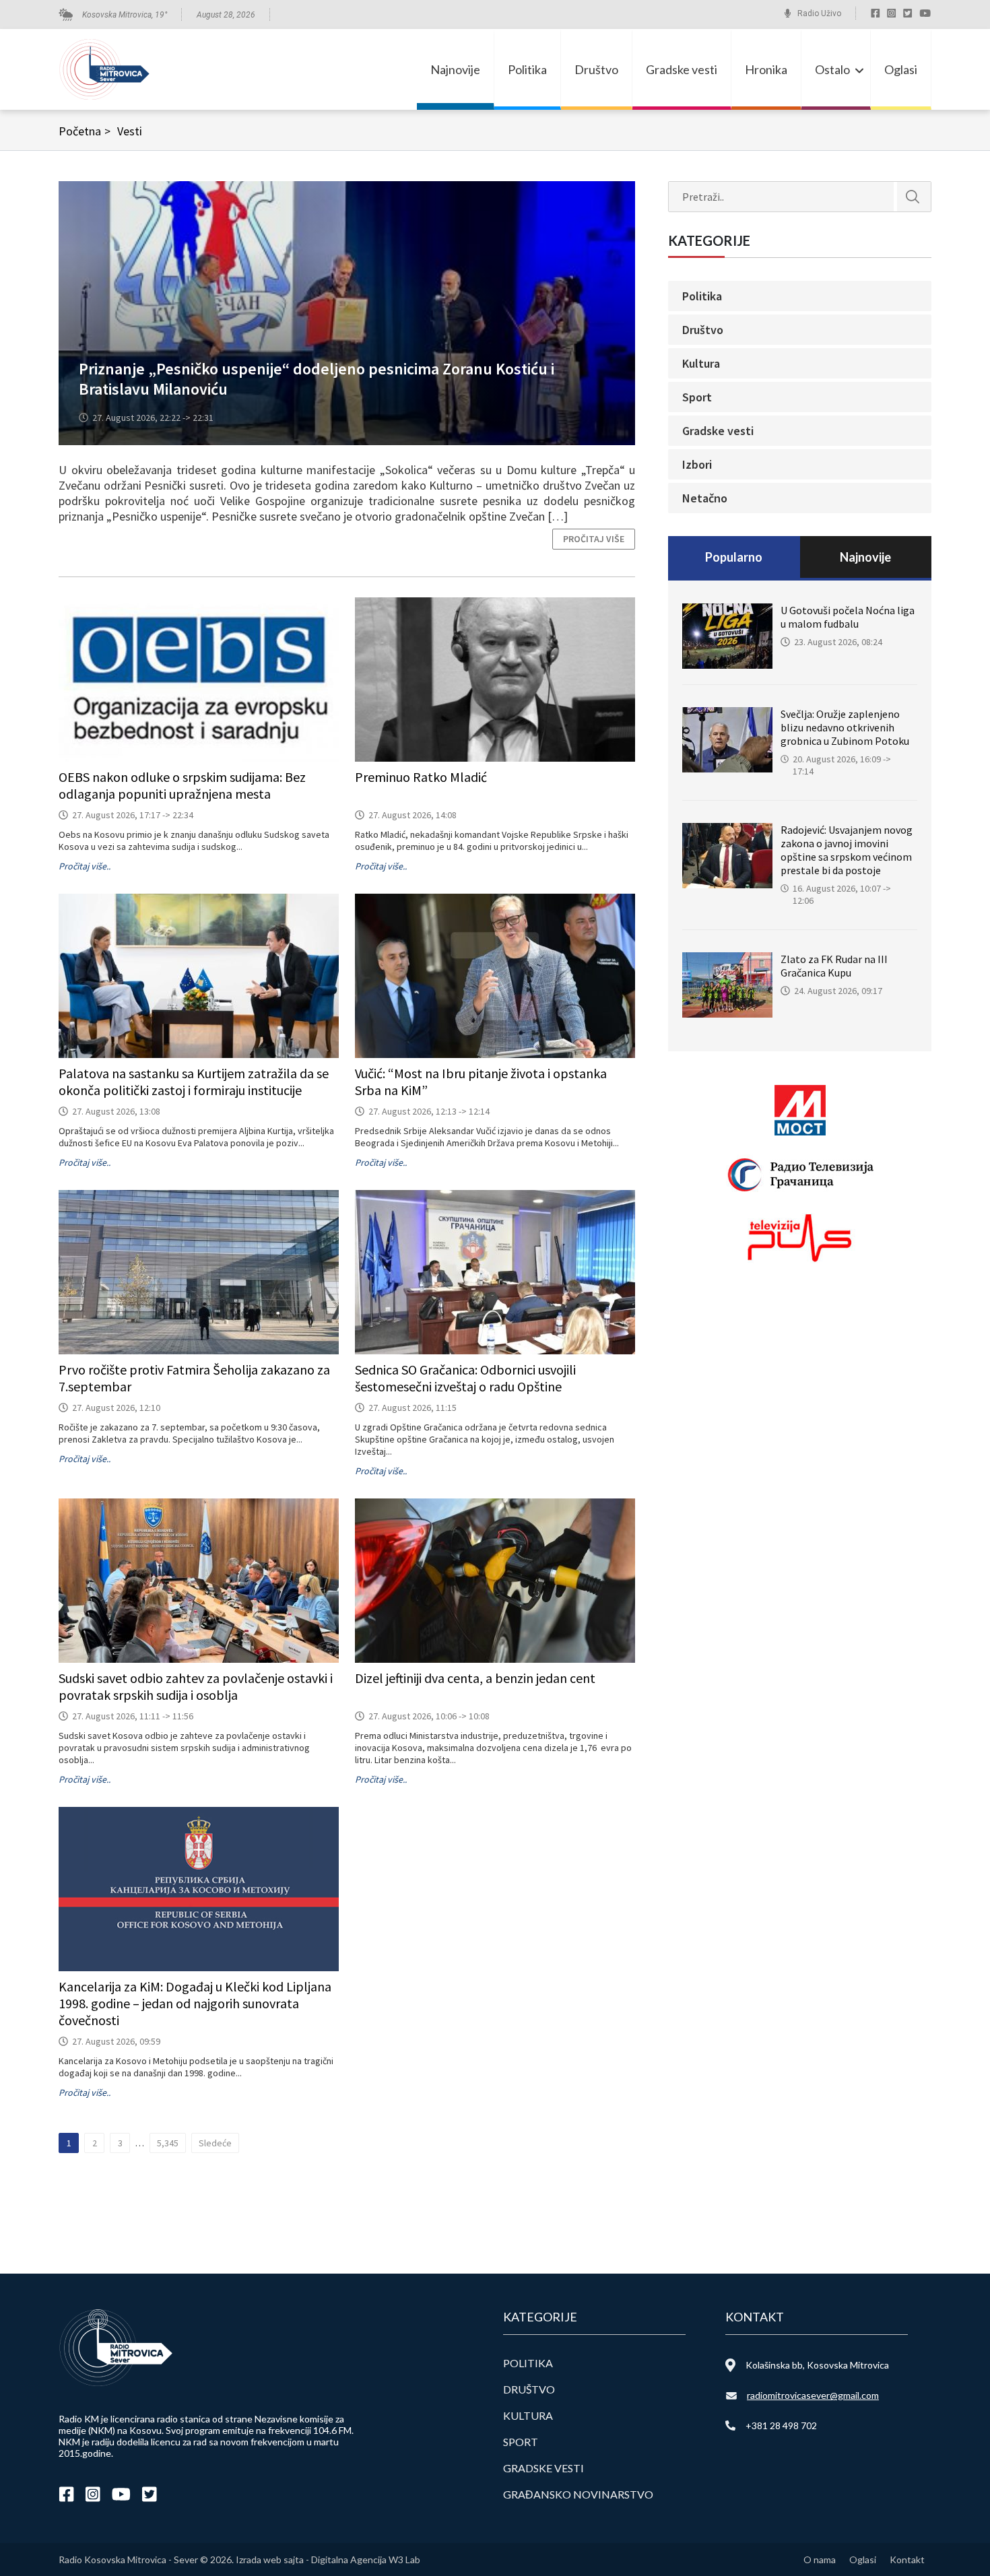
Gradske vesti (682, 69)
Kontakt (907, 2560)
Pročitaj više (594, 539)
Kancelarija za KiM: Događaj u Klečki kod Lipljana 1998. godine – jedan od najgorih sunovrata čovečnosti (195, 2003)
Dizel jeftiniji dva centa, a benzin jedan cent (475, 1678)
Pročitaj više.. (85, 866)
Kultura (701, 363)
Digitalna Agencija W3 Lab (366, 2560)
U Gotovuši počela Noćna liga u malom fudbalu (848, 617)
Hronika (766, 69)
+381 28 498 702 (781, 2425)
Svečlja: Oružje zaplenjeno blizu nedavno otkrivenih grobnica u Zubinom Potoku (845, 727)
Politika (527, 69)
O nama (820, 2560)
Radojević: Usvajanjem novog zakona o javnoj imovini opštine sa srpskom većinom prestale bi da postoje (847, 850)
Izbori (697, 464)
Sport (697, 397)
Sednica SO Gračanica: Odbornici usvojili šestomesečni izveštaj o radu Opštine (465, 1378)
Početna (85, 131)
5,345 (168, 2143)
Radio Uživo (819, 13)
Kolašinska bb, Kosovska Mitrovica (817, 2365)
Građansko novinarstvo (578, 2494)
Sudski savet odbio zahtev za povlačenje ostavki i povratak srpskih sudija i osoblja (196, 1686)
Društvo (596, 69)
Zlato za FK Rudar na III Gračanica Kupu (834, 966)
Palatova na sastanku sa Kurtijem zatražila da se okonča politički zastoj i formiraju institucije (194, 1082)
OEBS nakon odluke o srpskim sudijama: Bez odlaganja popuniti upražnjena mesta (182, 785)
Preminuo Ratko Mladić (421, 777)
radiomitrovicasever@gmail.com (813, 2395)
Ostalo (832, 69)
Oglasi (901, 69)
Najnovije (455, 69)
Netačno (705, 498)
